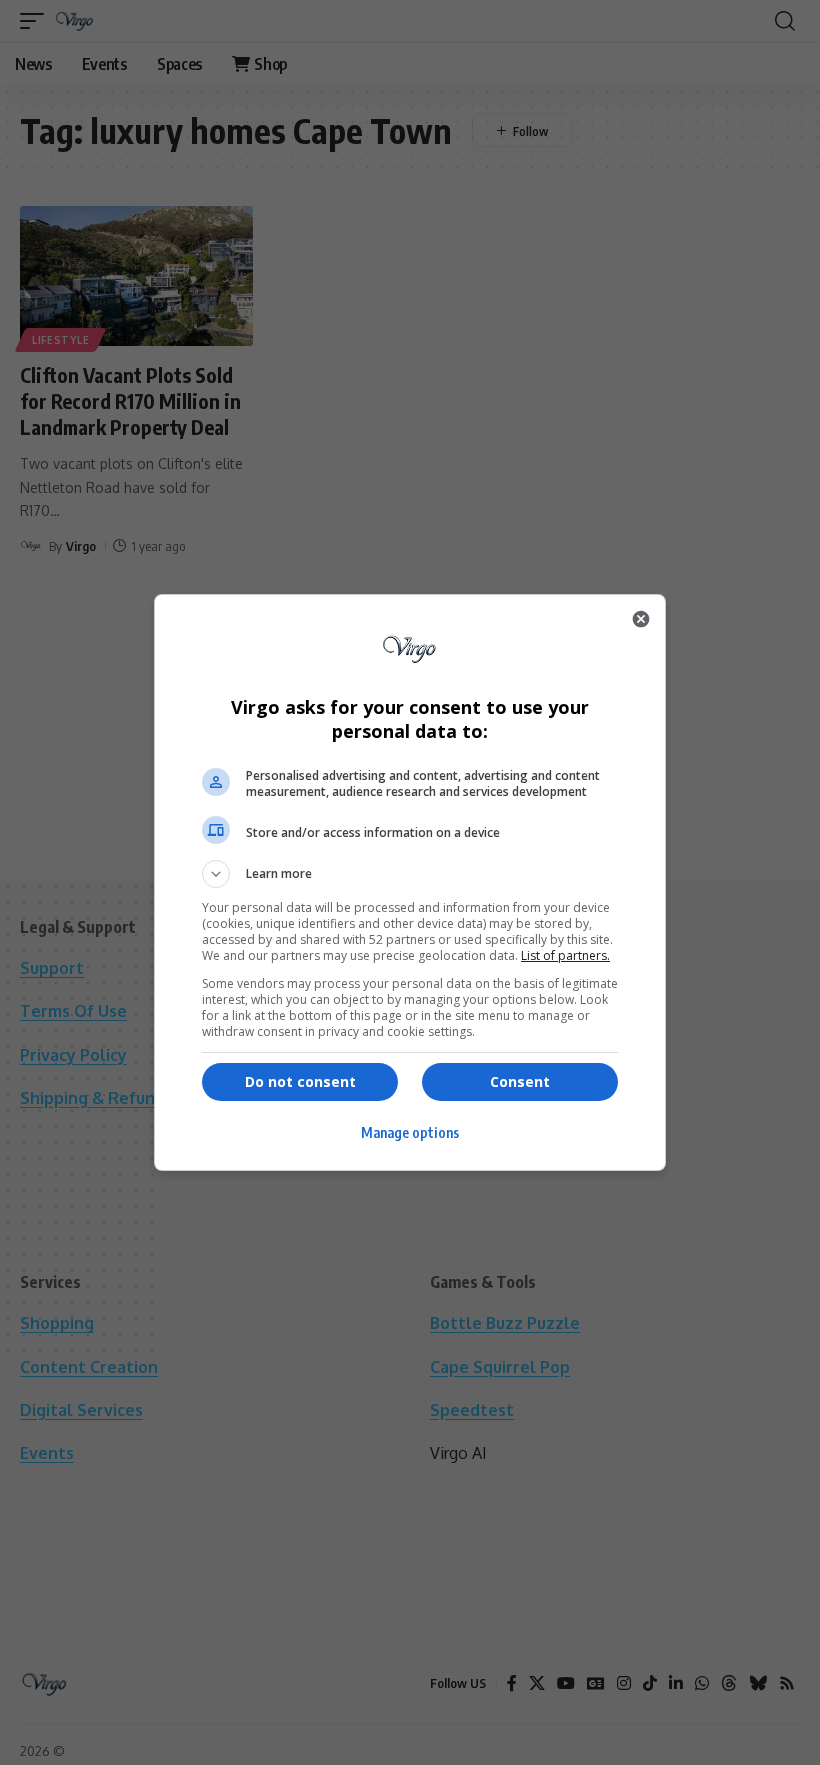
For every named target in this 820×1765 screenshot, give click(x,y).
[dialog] (410, 882)
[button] (410, 874)
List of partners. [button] (565, 955)
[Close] (641, 619)
